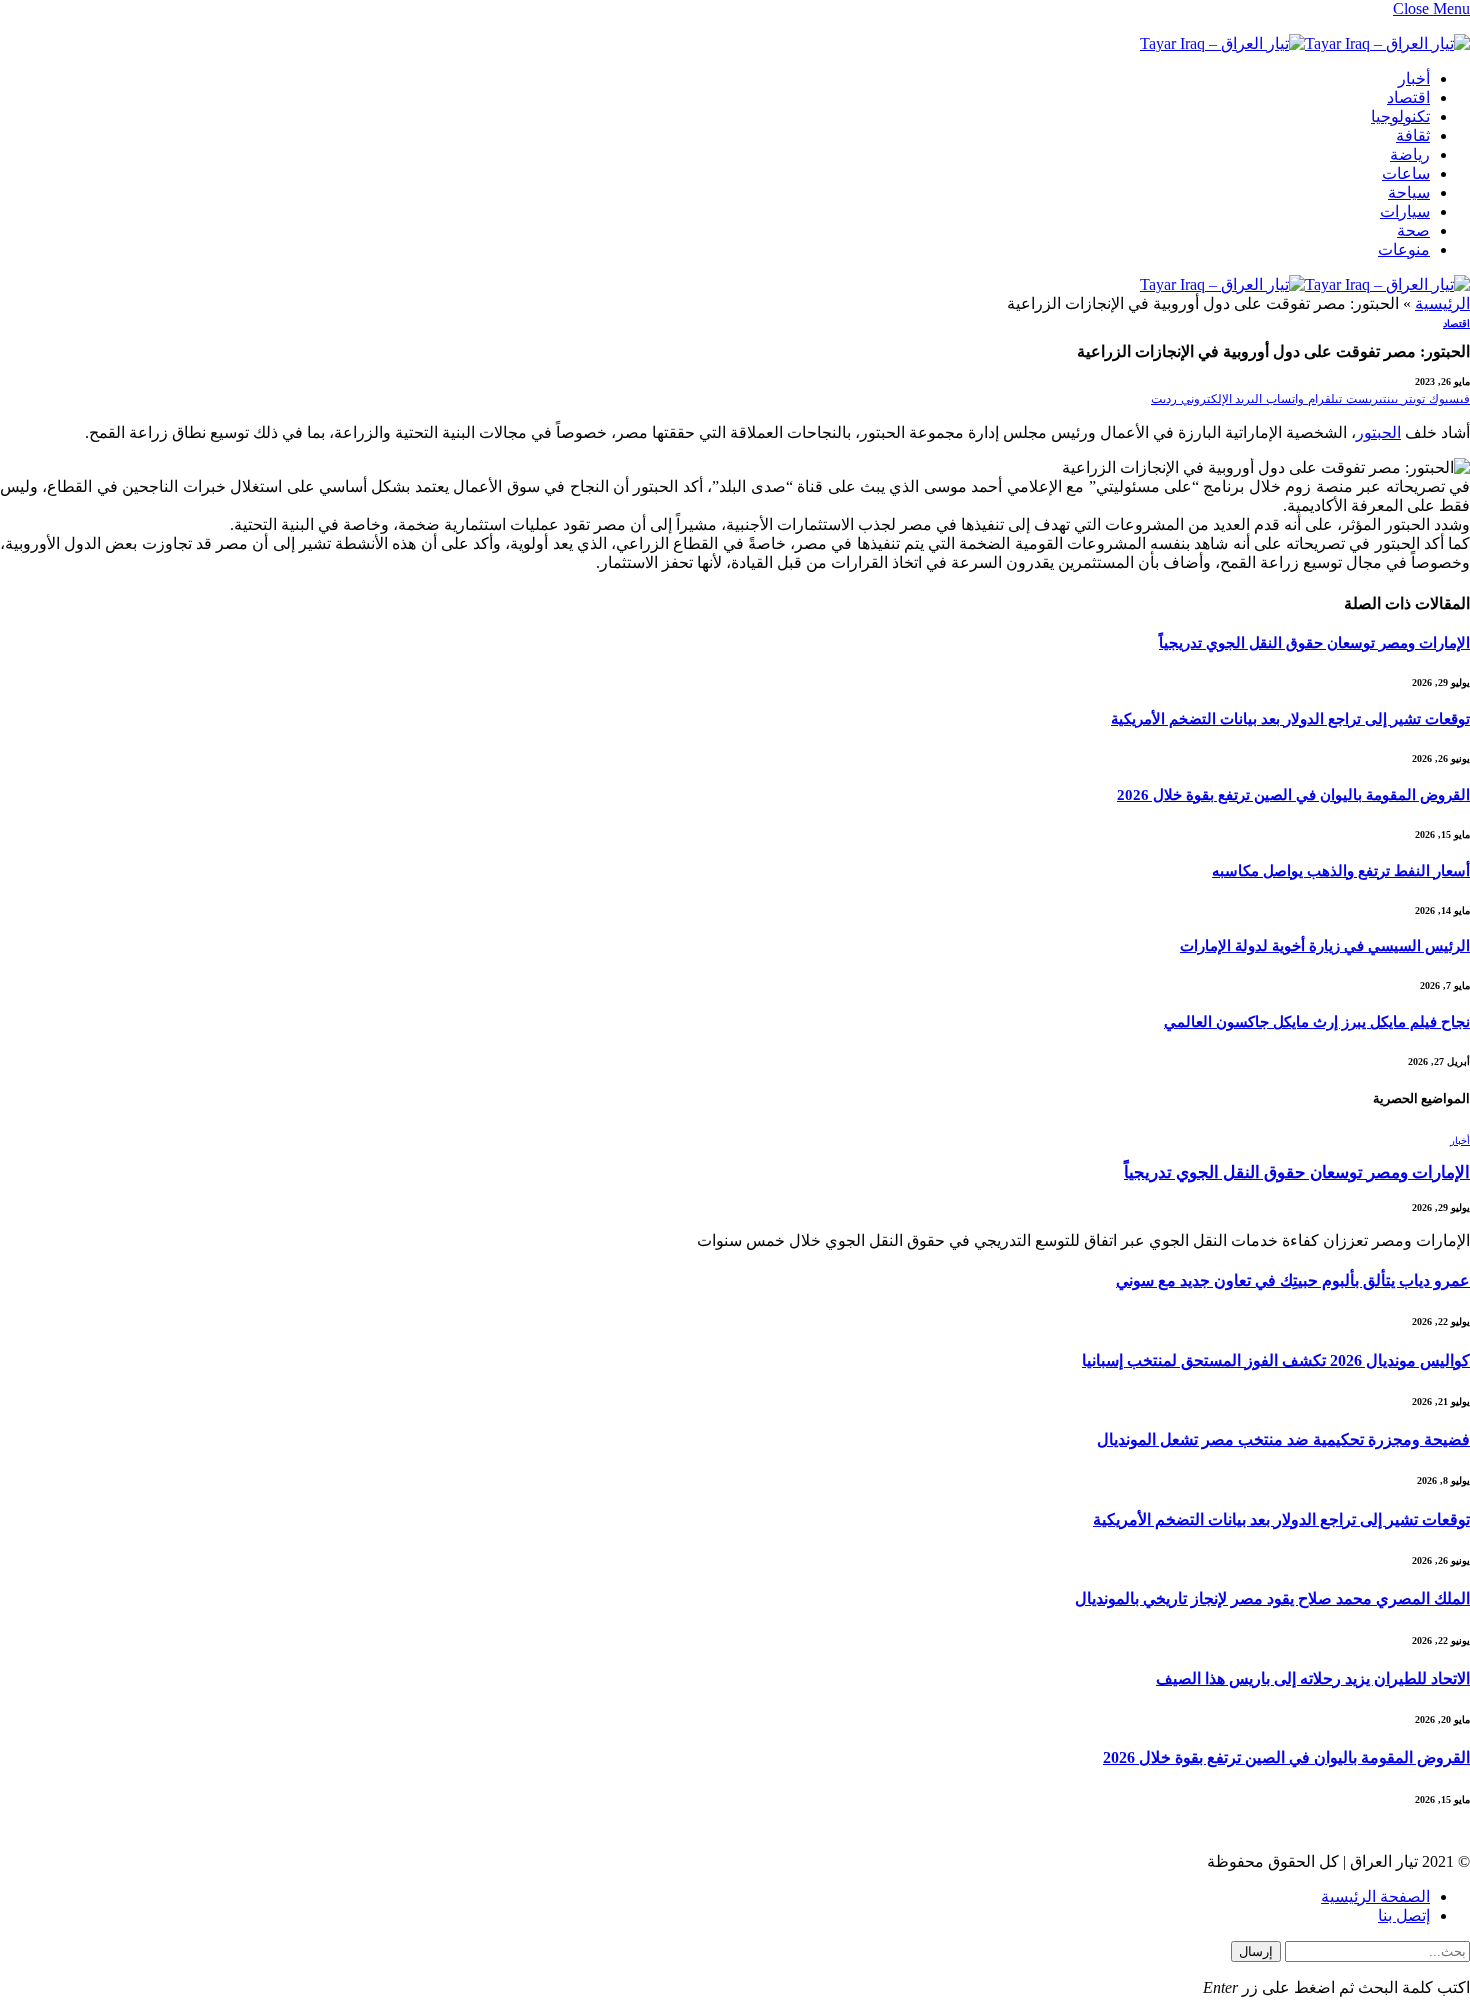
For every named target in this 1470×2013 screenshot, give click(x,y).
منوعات (1404, 249)
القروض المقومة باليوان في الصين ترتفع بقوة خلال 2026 (1293, 795)
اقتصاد (1408, 97)
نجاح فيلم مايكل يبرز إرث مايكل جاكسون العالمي (1317, 1022)
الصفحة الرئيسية (1375, 1896)
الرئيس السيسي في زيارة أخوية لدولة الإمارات (1325, 946)
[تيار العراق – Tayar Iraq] (1305, 46)
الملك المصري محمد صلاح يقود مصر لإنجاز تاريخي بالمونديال (1272, 1598)
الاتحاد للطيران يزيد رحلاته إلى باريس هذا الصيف (1313, 1678)
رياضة (1410, 154)
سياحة (1409, 192)
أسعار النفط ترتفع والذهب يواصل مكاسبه (1341, 871)
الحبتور (1378, 432)
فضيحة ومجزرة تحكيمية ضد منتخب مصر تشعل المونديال (1283, 1439)
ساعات (1406, 173)
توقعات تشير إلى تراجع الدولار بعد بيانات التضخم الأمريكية (1290, 719)
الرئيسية (1442, 303)
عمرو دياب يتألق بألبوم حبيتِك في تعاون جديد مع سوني (1293, 1280)
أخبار (1414, 78)
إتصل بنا (1404, 1915)
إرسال (1256, 1951)
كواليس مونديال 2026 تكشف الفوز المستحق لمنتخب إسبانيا (1276, 1360)
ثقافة (1413, 135)
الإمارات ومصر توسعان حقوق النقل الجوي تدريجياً (1314, 643)
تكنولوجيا (1400, 116)
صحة (1413, 230)
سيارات (1405, 211)
